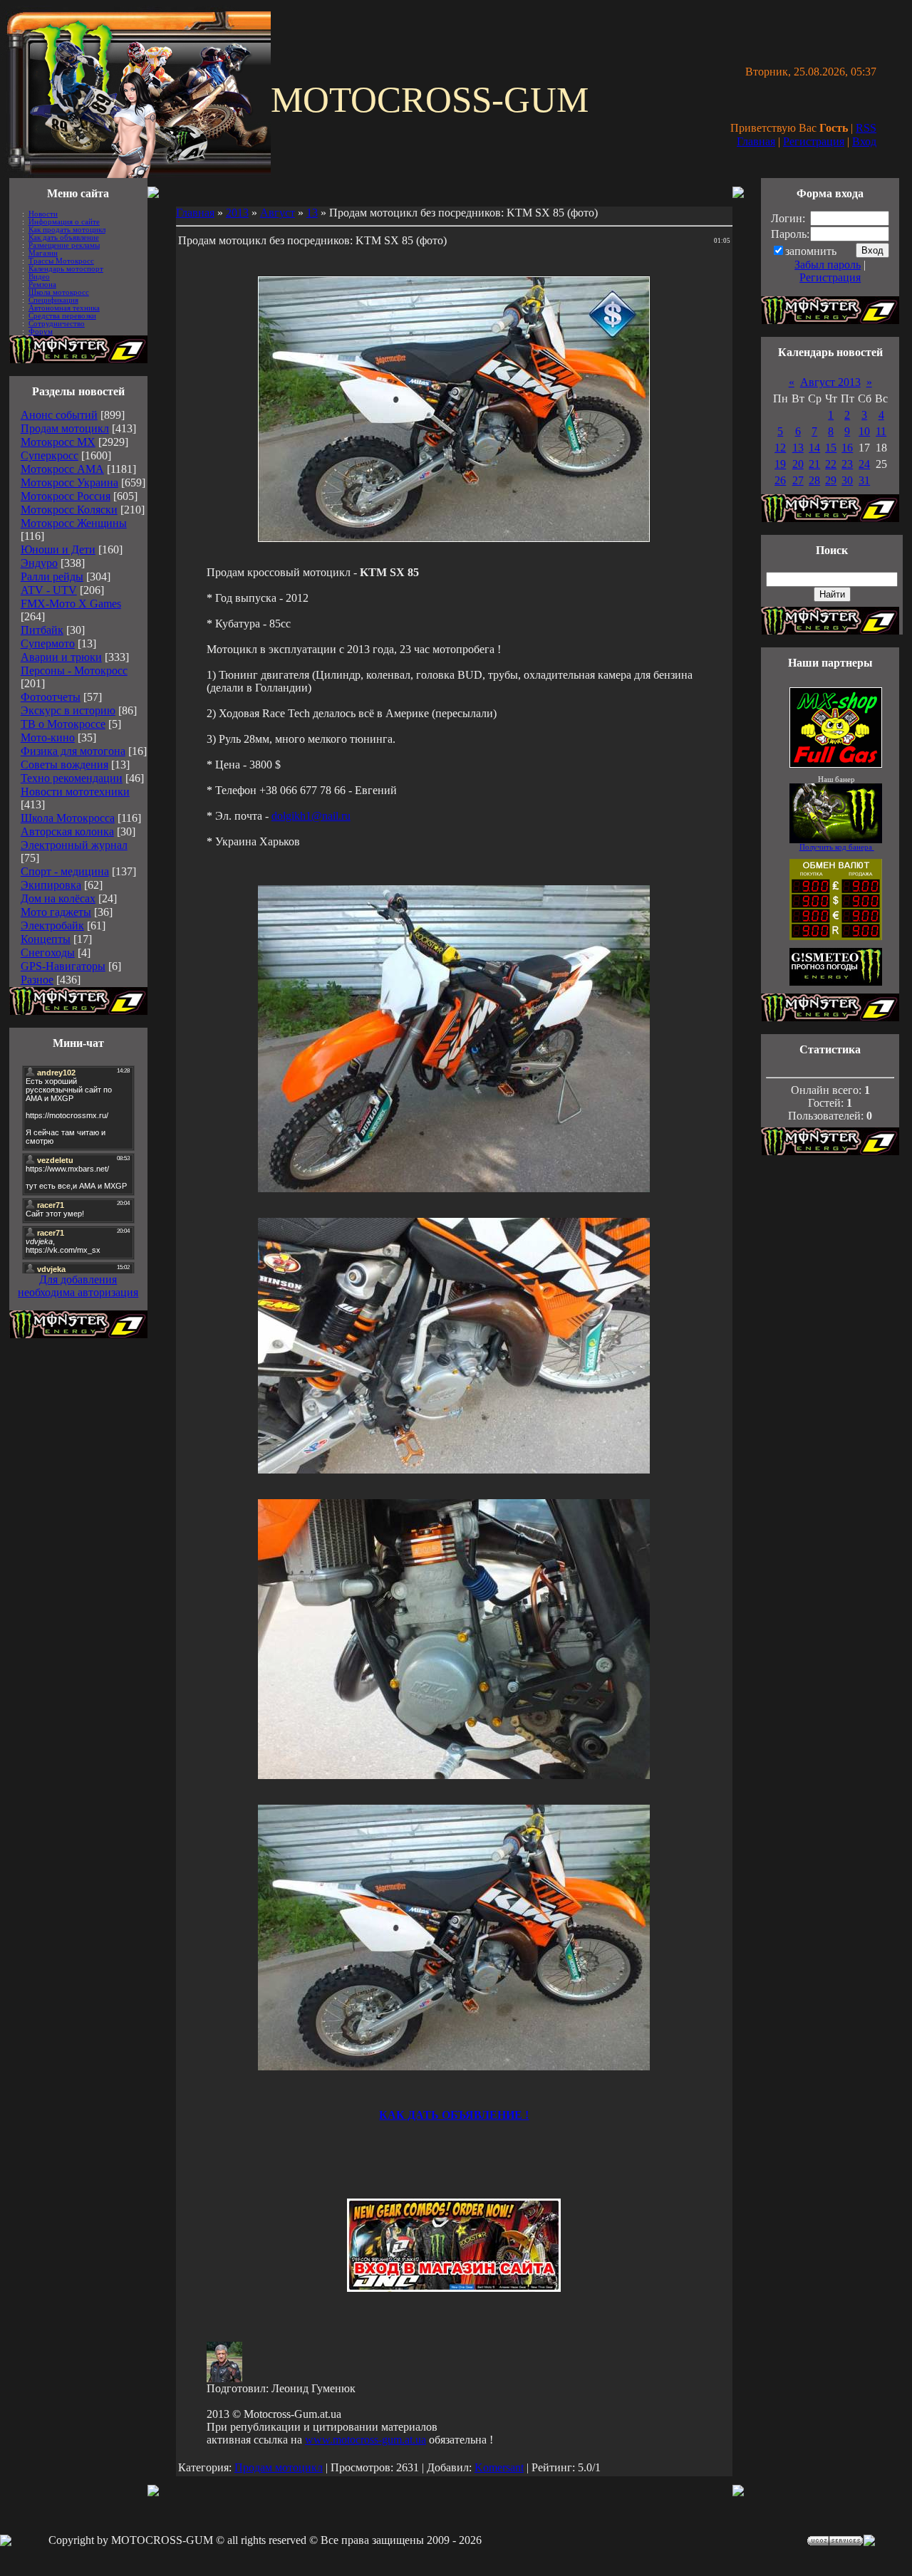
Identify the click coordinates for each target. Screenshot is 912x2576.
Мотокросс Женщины (74, 523)
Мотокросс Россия (66, 496)
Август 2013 (830, 382)
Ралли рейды (52, 577)
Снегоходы (48, 953)
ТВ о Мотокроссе (63, 724)
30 (847, 480)
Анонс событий (59, 415)
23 (847, 464)
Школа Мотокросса (68, 818)
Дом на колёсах (58, 898)
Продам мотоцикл (65, 428)
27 (798, 480)
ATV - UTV (49, 590)
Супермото (48, 643)
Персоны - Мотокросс (74, 671)
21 (814, 464)
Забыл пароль (828, 265)
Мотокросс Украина (69, 483)
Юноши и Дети (58, 549)
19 (780, 464)
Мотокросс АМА (62, 469)
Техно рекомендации (72, 778)
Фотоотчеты (51, 697)
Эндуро (39, 563)
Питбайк (42, 630)
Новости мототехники (75, 792)
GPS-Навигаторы (63, 966)
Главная (756, 141)
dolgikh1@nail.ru (311, 816)
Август (278, 213)
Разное (37, 980)
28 (814, 480)
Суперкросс (50, 455)
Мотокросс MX (58, 442)
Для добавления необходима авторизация (78, 1286)
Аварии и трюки (61, 657)
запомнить (811, 251)
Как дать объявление (64, 238)
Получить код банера (837, 847)
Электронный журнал (74, 845)
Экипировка (51, 885)
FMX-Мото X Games (71, 604)
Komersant (499, 2467)
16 (847, 448)
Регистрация (814, 141)
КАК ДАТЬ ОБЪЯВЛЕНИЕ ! (454, 2115)
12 (780, 448)
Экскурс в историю (68, 710)
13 (312, 213)
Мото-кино (48, 737)
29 (831, 480)
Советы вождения (64, 765)
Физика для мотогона (73, 751)
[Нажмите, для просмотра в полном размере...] (454, 1188)
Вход (864, 141)
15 (831, 448)
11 (881, 431)
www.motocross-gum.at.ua (366, 2440)
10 (864, 431)
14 (814, 448)
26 (780, 480)
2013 (237, 213)
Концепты (46, 939)
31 (864, 480)
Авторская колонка (67, 831)
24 (864, 464)
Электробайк (52, 925)
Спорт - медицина (65, 871)
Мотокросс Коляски (69, 510)
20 (798, 464)
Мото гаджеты (56, 912)
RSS (866, 128)
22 (831, 464)
